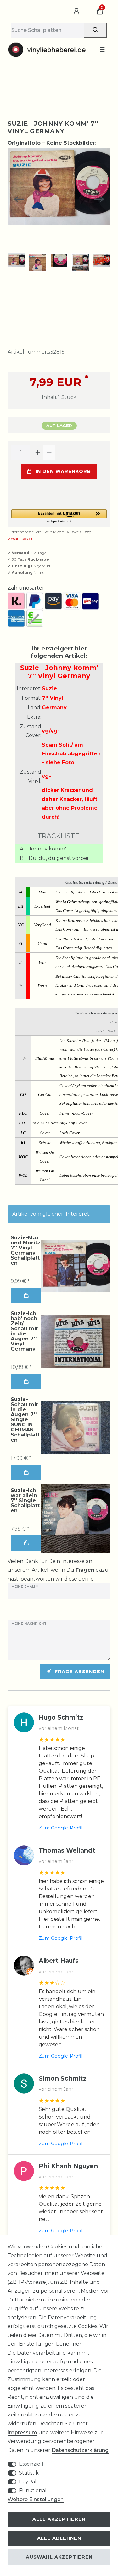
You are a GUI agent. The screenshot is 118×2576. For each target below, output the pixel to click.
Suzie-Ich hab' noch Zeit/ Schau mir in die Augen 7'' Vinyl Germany (24, 1331)
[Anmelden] (77, 11)
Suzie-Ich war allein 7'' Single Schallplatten (25, 1501)
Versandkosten (21, 538)
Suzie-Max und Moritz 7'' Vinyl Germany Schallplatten (25, 1250)
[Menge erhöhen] (38, 452)
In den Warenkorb (63, 471)
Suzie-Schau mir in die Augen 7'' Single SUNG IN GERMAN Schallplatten (25, 1420)
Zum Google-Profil (61, 1828)
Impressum (22, 2432)
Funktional (33, 2491)
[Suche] (95, 30)
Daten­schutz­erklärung (80, 2450)
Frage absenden (79, 1672)
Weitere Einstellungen (36, 2499)
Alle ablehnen (59, 2538)
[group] (76, 1266)
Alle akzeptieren (59, 2519)
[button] (59, 516)
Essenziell (31, 2464)
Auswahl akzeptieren (59, 2557)
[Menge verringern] (49, 452)
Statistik (29, 2473)
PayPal (28, 2482)
